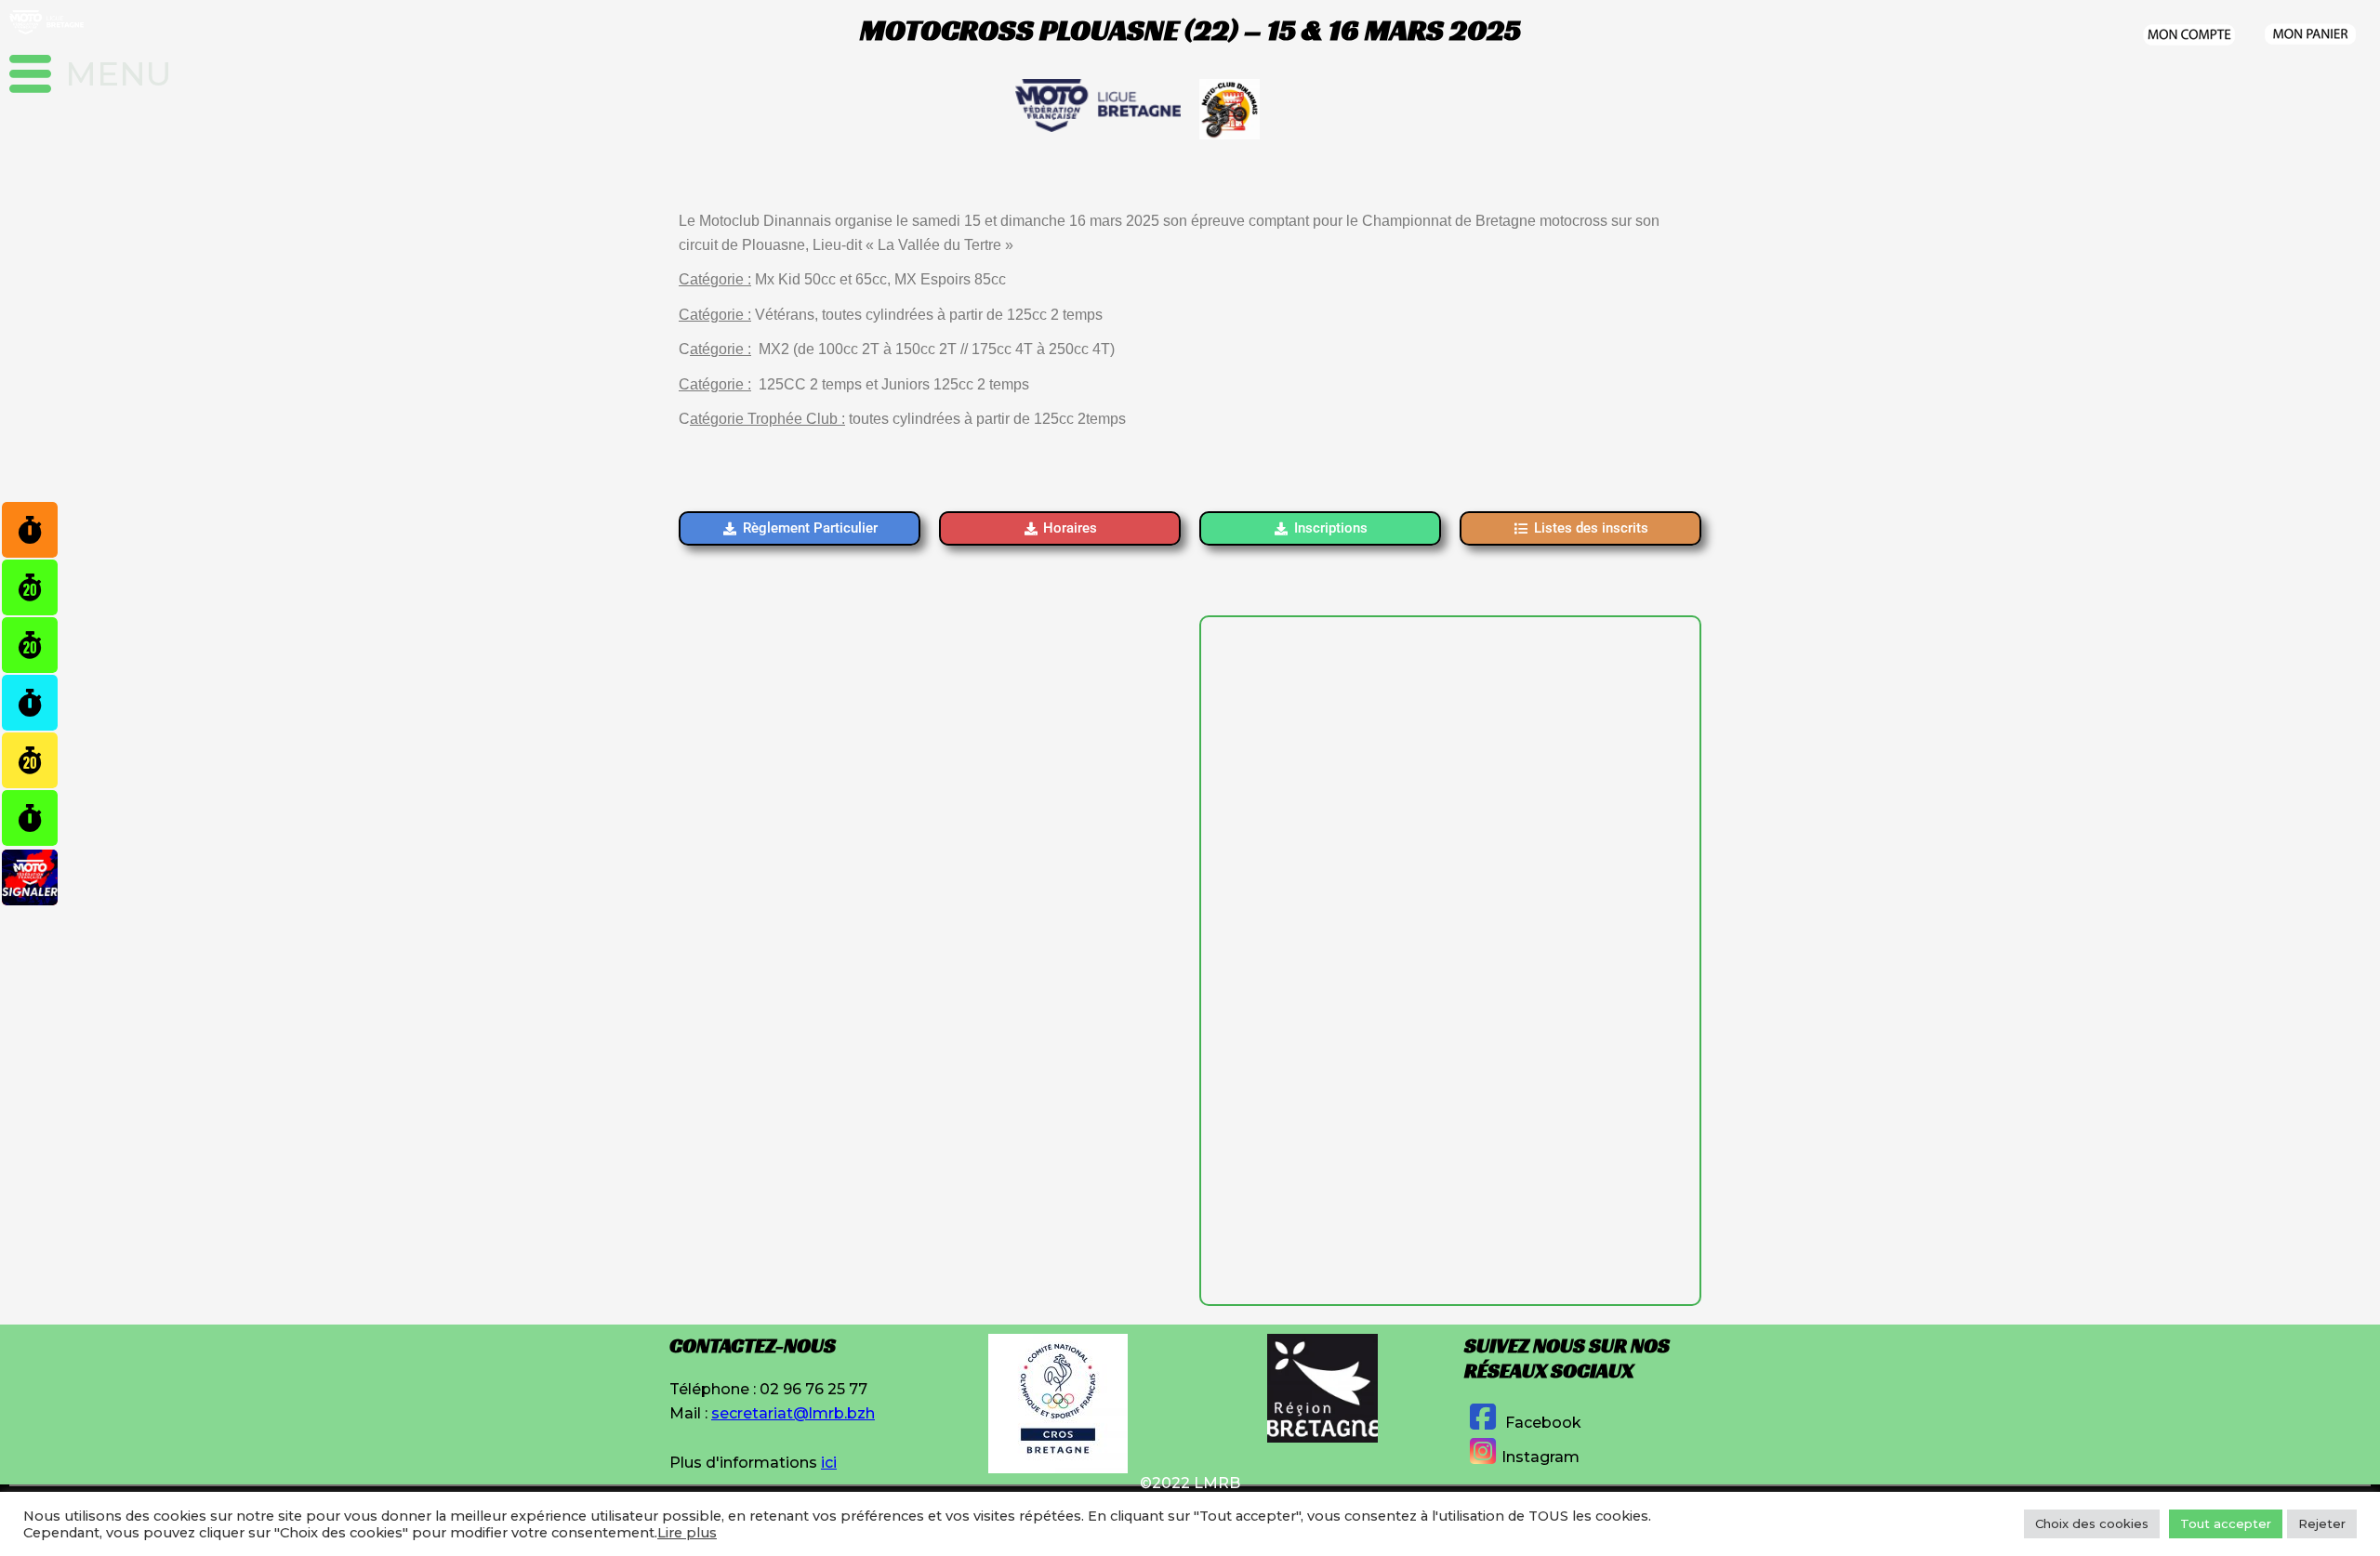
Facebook (1541, 1423)
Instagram (1540, 1457)
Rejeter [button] (2322, 1523)
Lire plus (687, 1533)
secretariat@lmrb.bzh (793, 1413)
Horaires (1070, 528)
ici (829, 1463)
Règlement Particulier (810, 528)
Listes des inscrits (1591, 528)
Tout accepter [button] (2226, 1523)
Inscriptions (1331, 528)
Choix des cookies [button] (2092, 1523)
